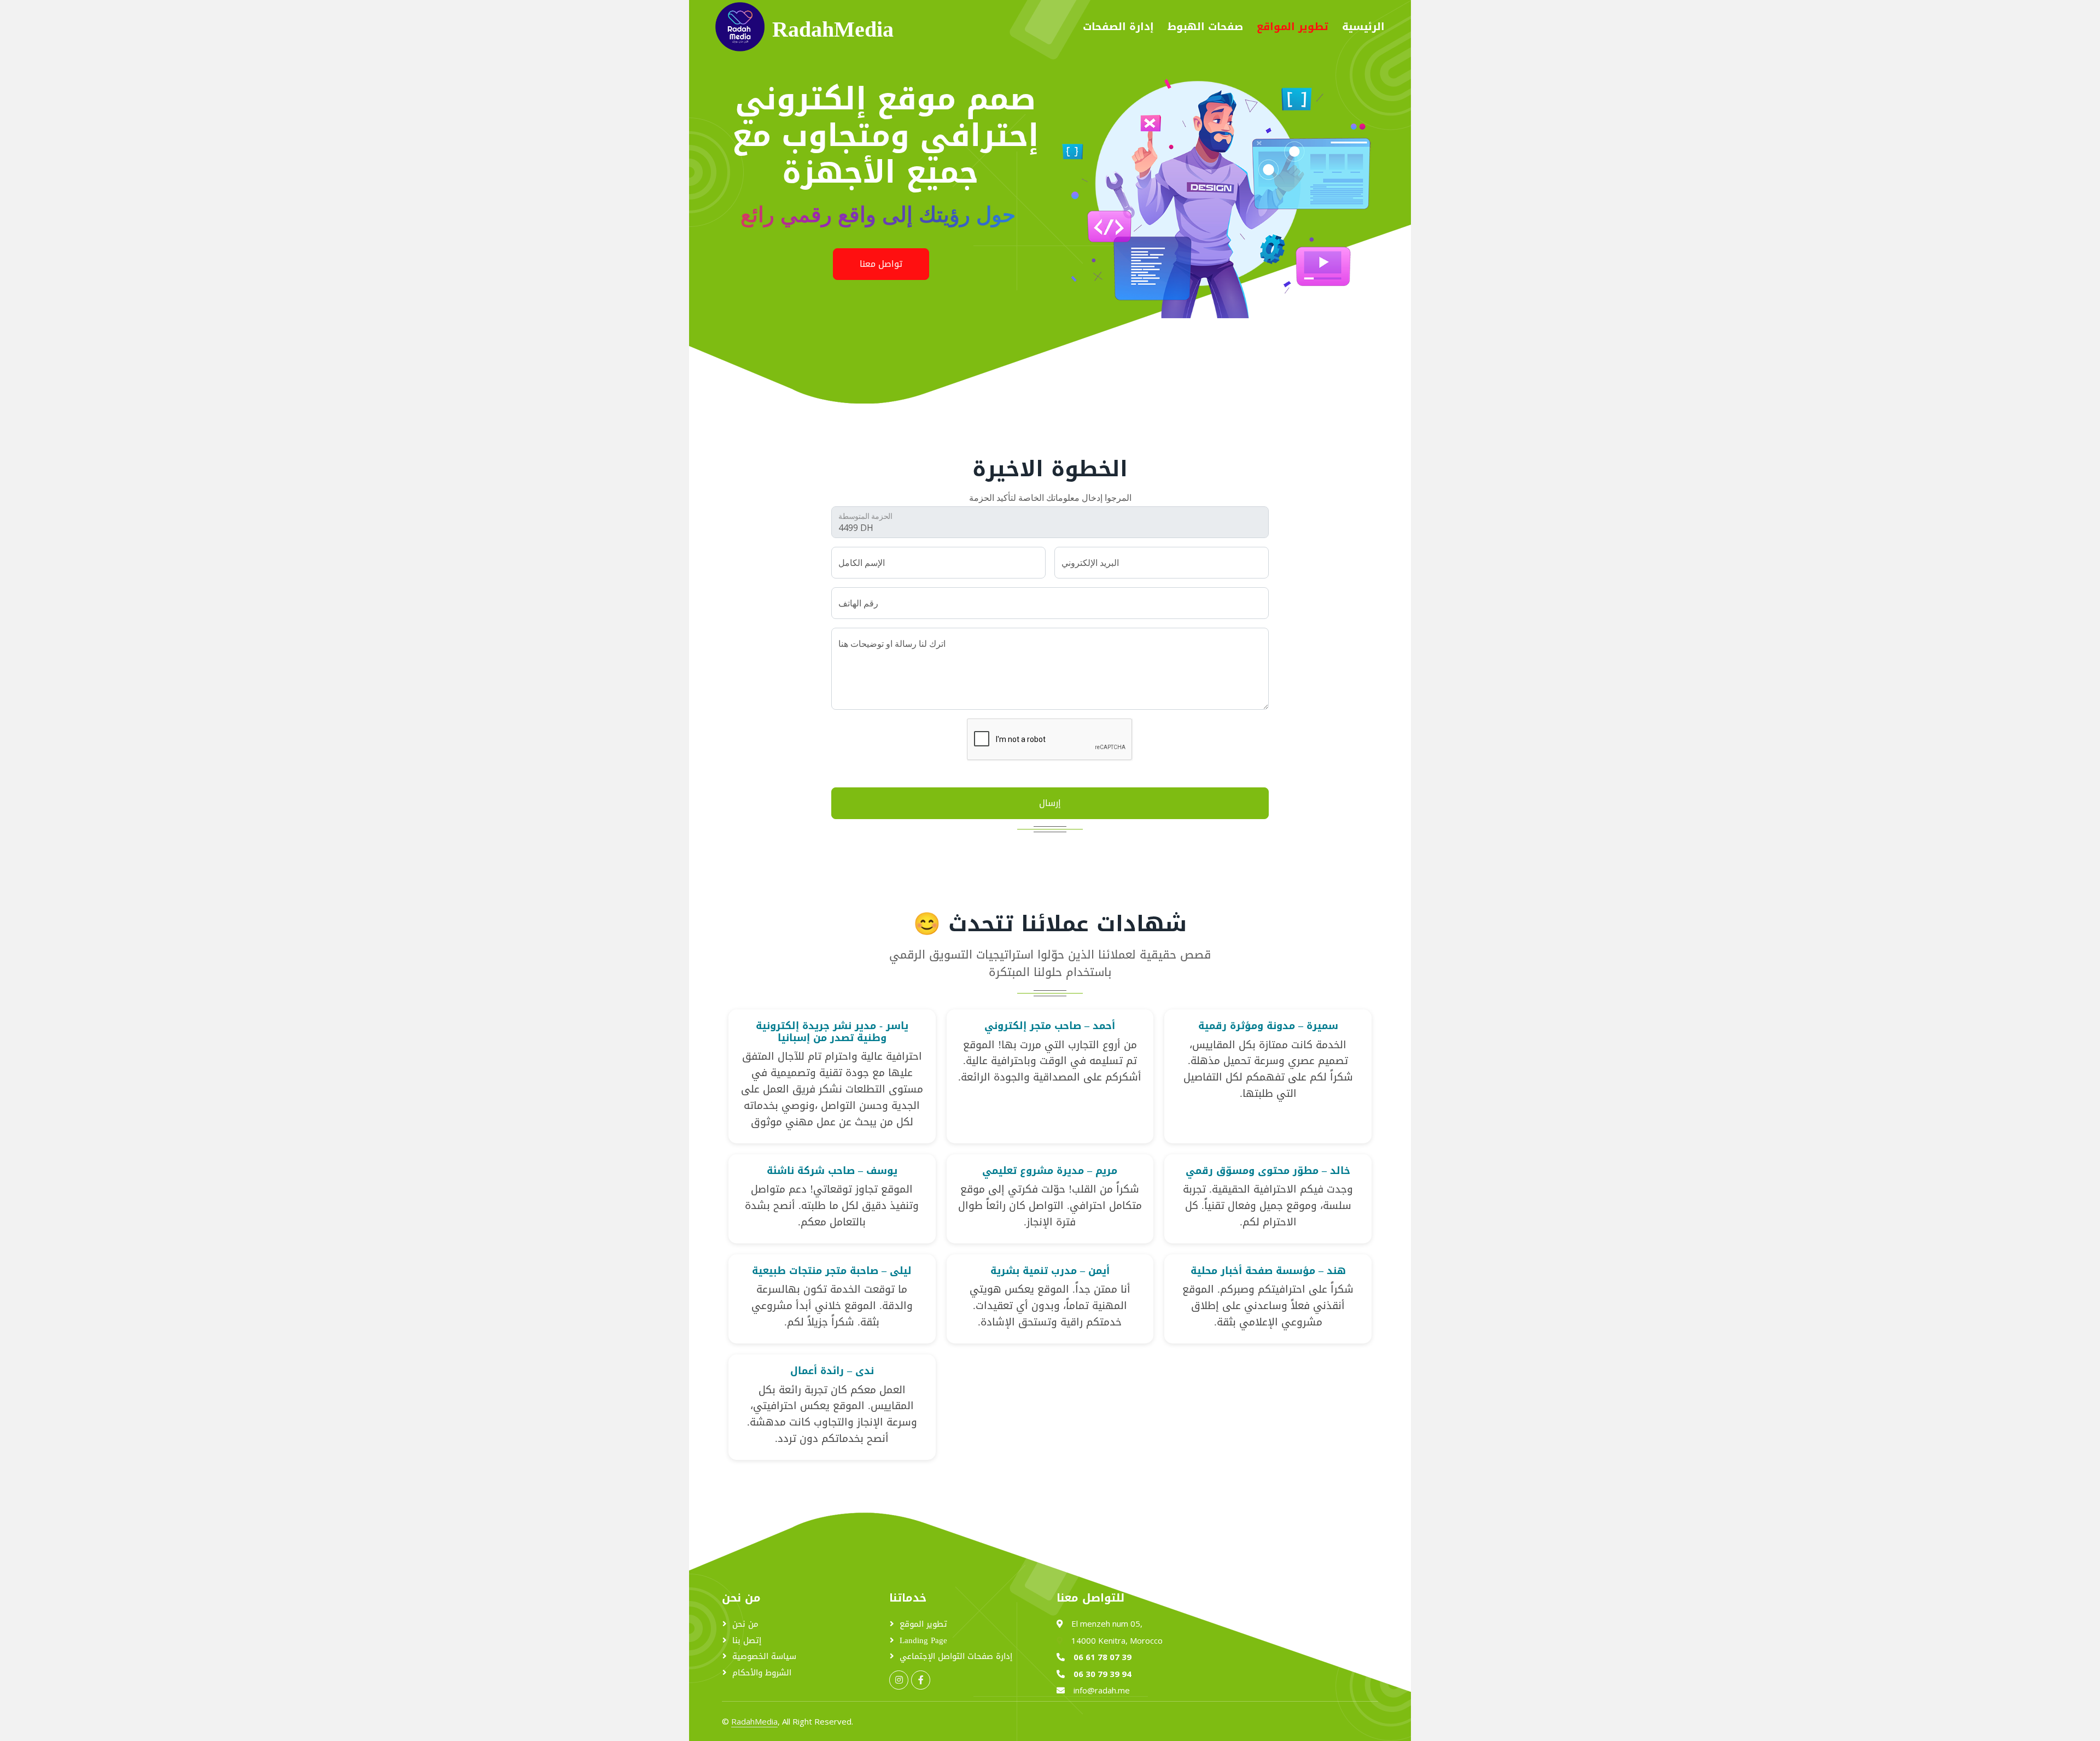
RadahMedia (754, 1721)
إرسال (1050, 803)
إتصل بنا (747, 1641)
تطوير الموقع (923, 1624)
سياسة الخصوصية (764, 1657)
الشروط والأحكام (762, 1673)
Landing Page (923, 1641)
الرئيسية (1363, 27)
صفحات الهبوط (1205, 27)
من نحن (745, 1624)
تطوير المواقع (1293, 27)
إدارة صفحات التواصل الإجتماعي (956, 1657)
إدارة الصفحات (1118, 27)
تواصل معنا (881, 264)
